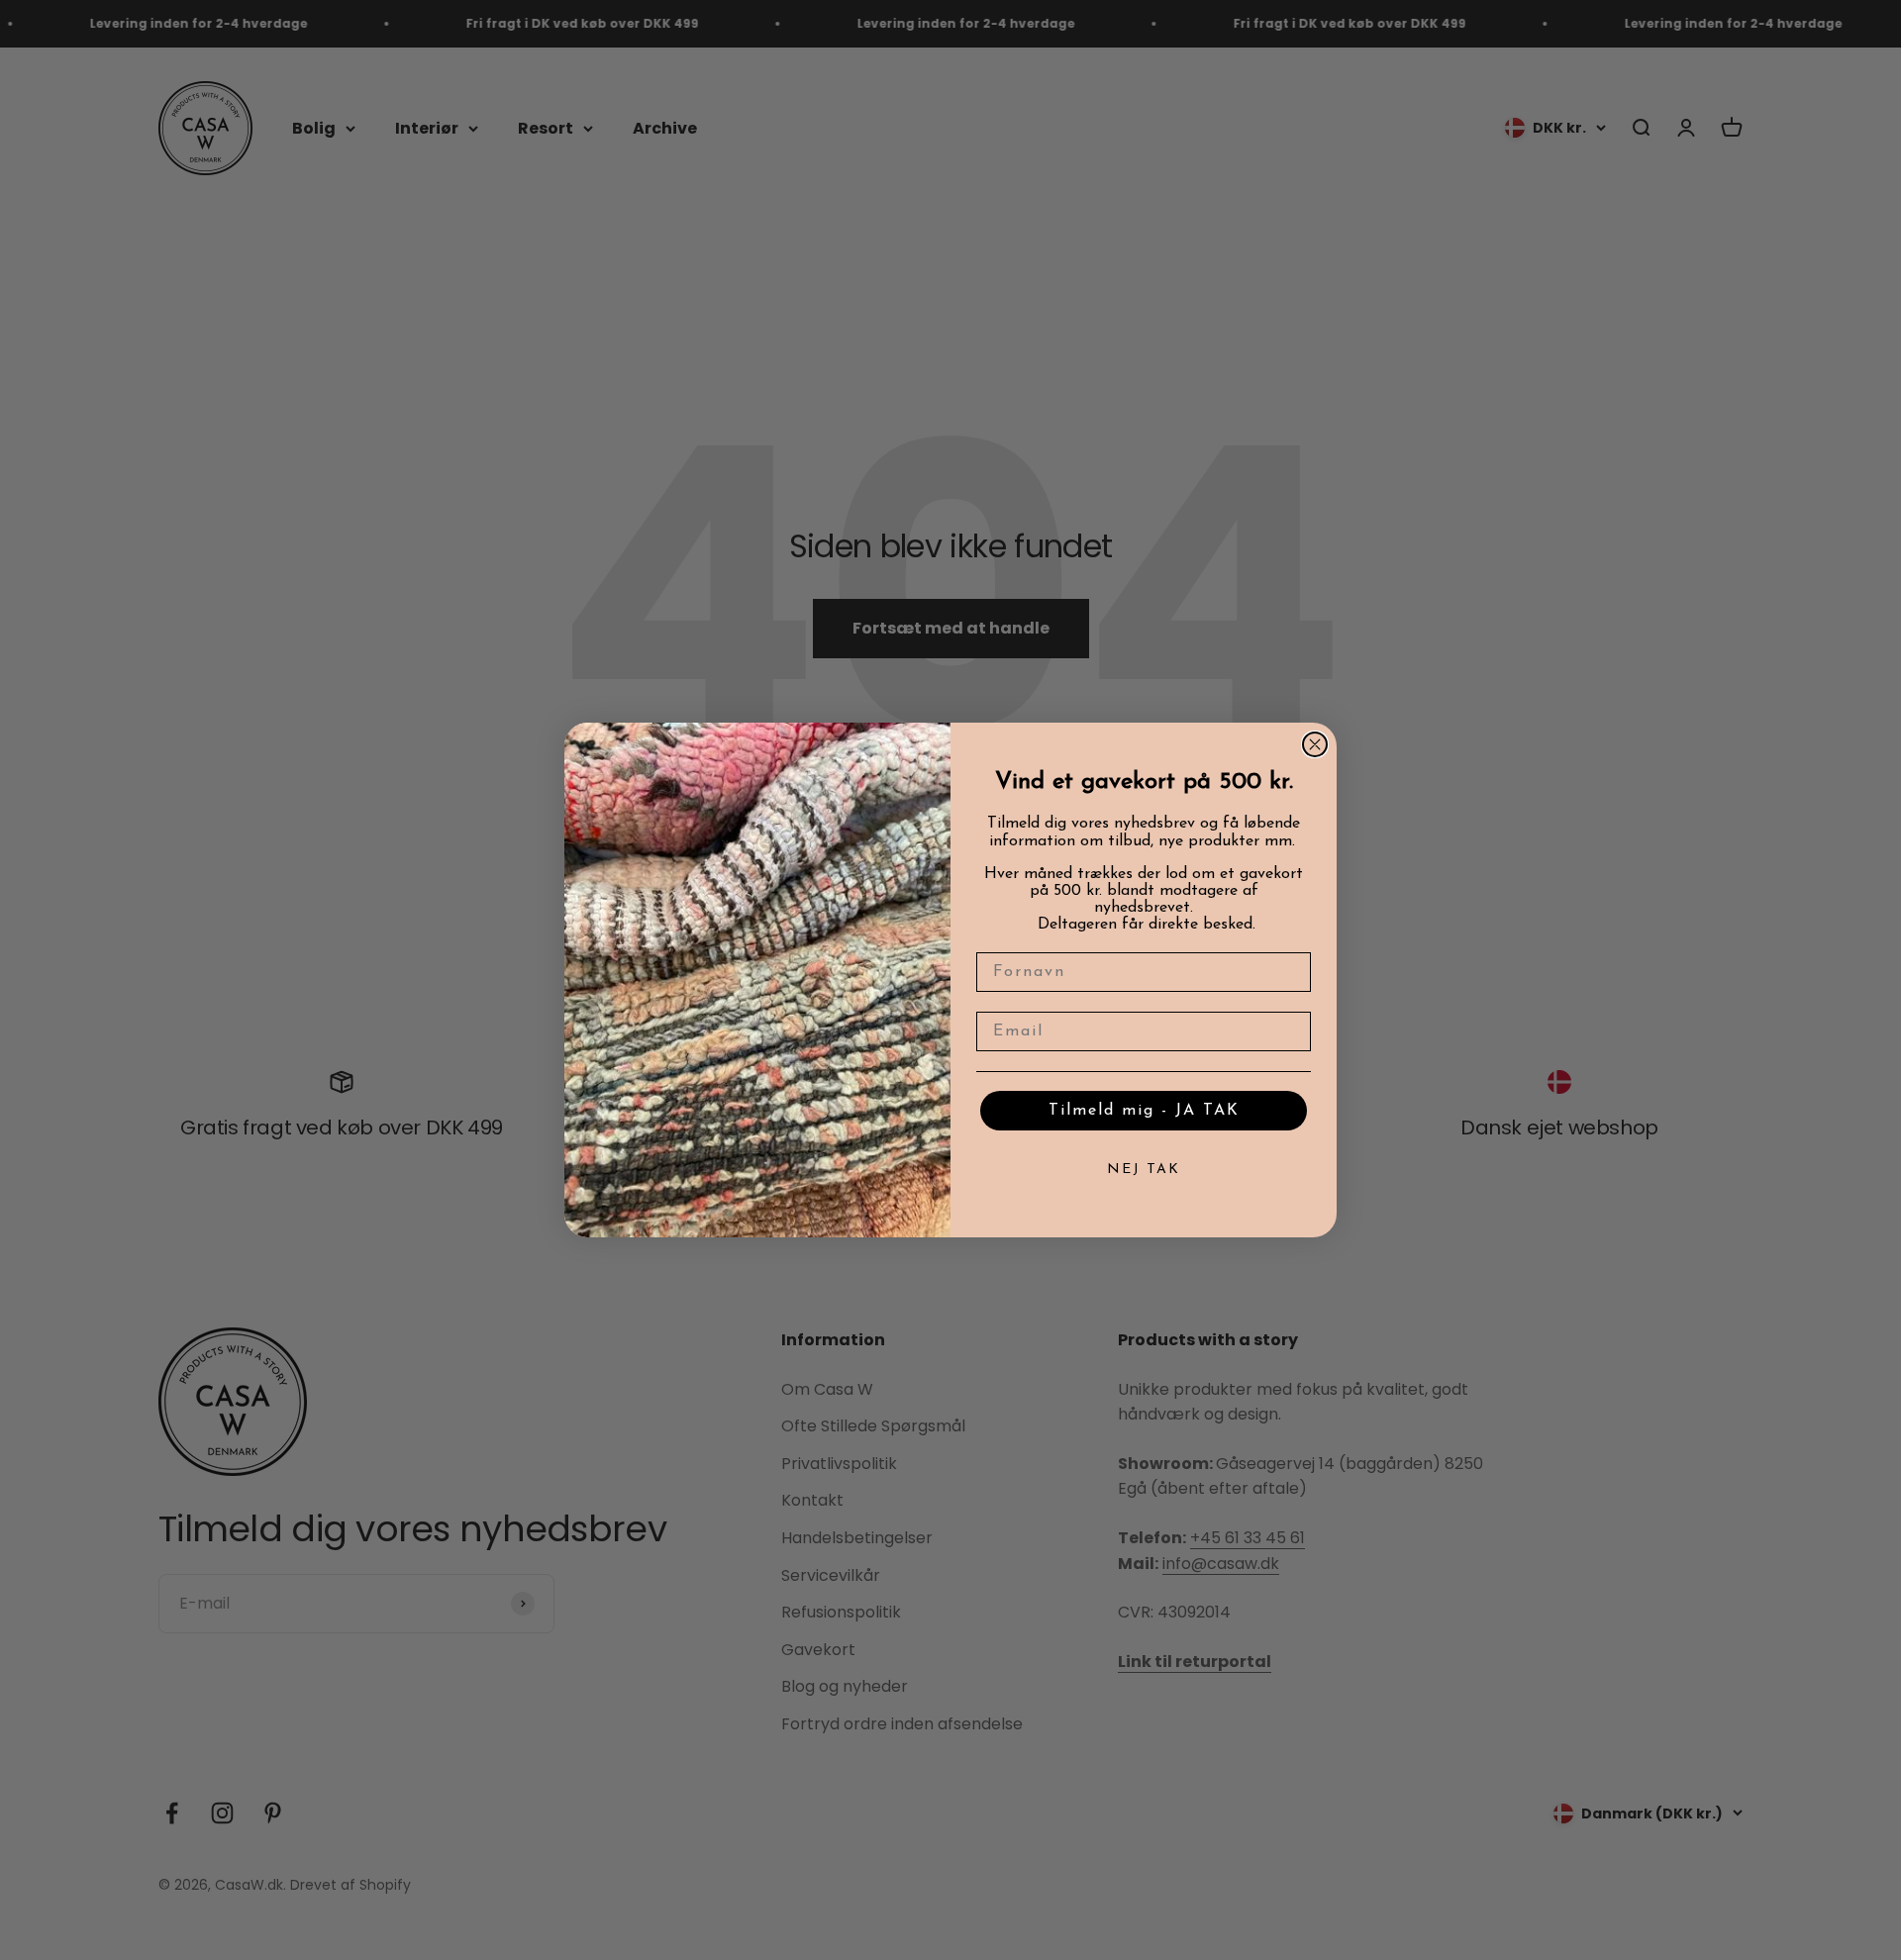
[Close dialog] (1315, 744)
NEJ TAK (1144, 1170)
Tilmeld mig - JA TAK (1144, 1111)
